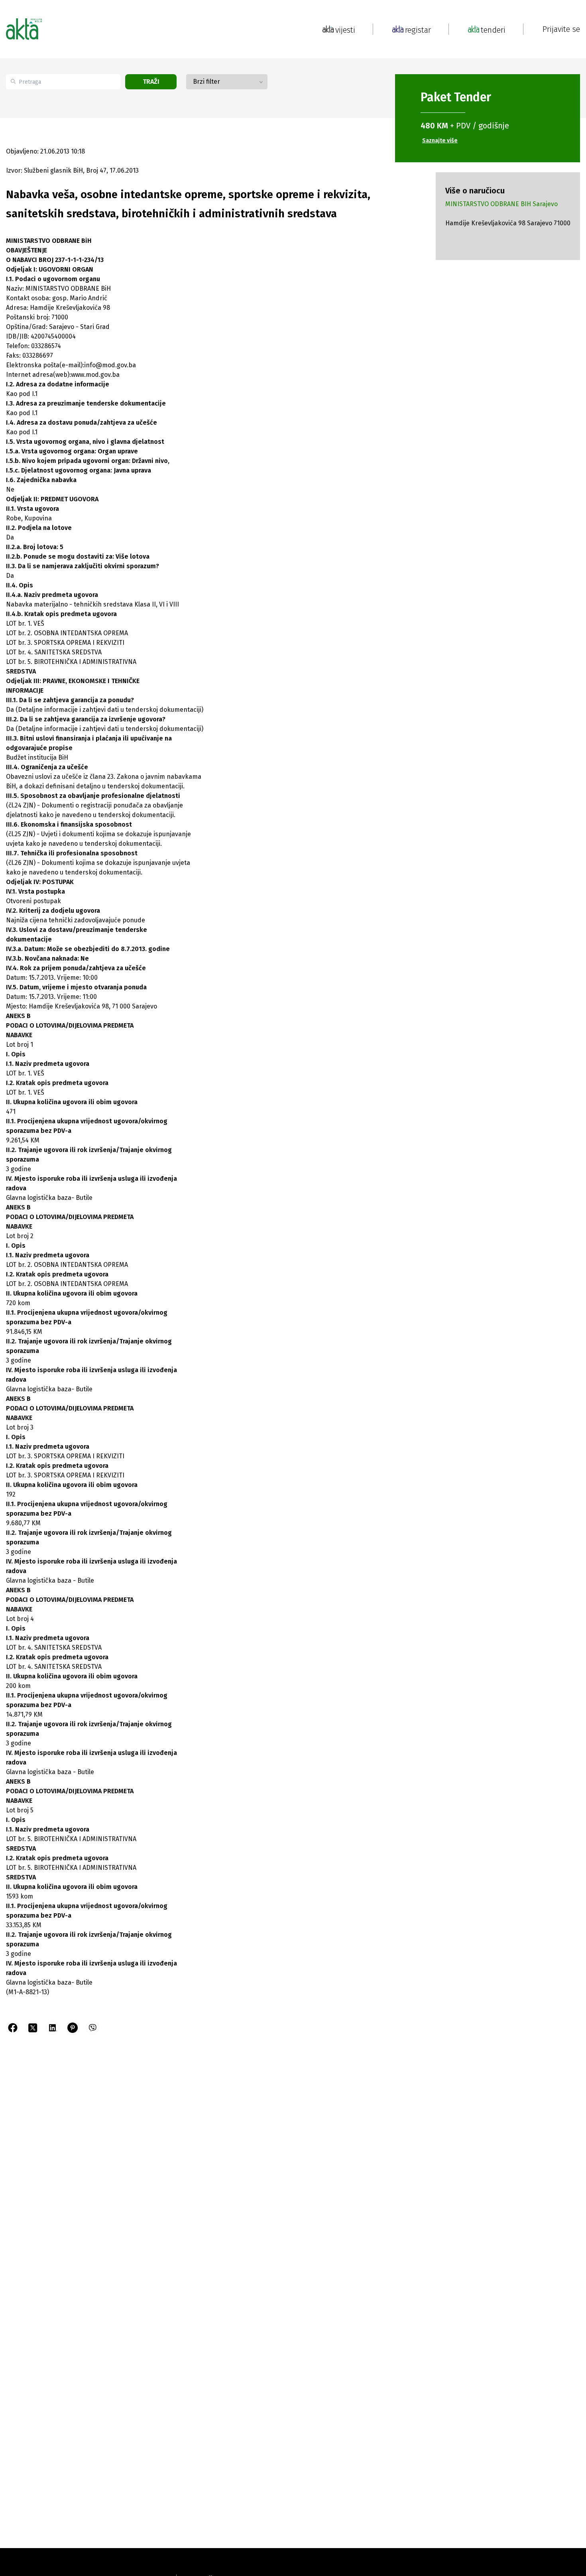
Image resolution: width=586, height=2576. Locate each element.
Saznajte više (440, 141)
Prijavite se (561, 29)
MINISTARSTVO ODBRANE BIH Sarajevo (501, 204)
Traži (151, 82)
